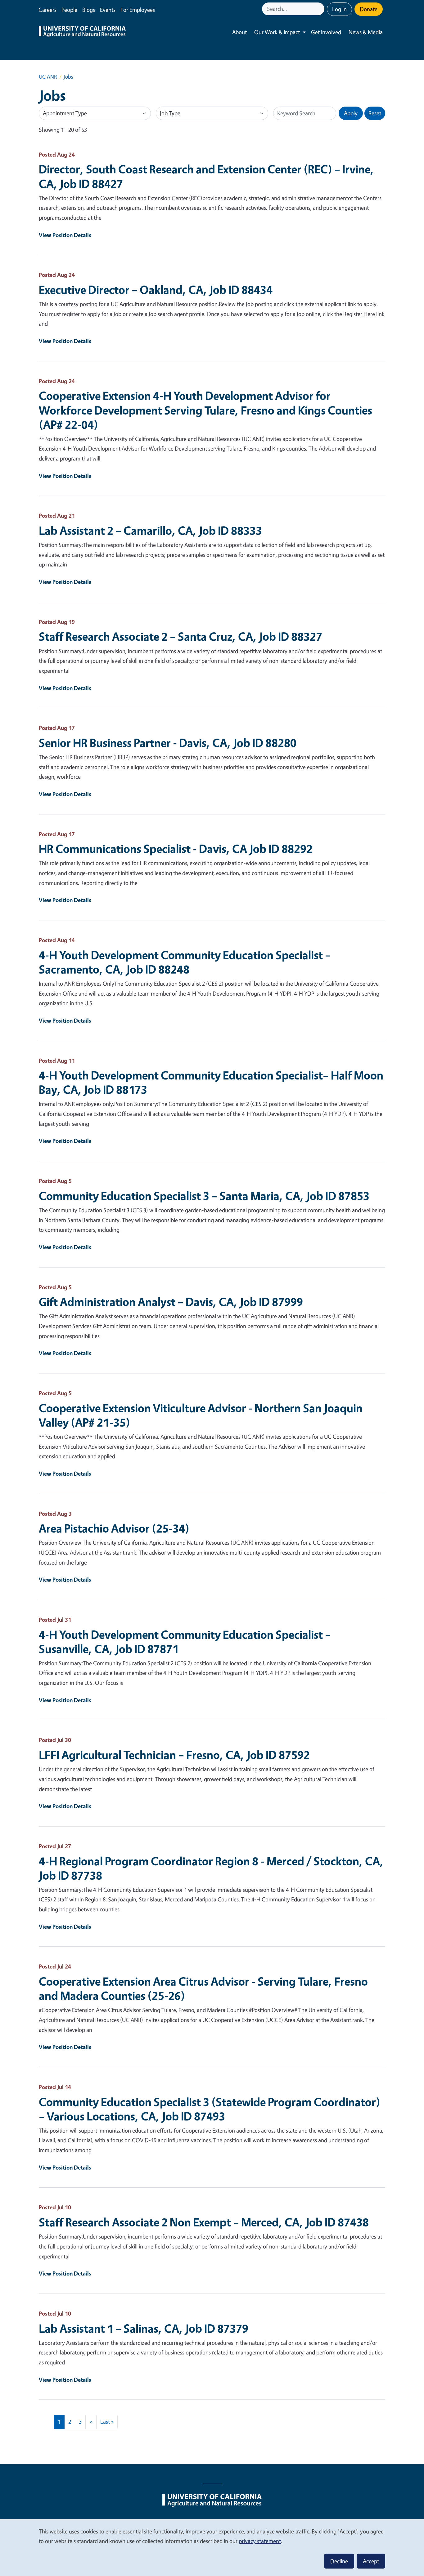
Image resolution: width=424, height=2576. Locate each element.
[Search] (320, 9)
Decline (339, 2561)
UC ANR (48, 77)
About (239, 32)
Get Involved (326, 32)
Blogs (89, 10)
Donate (369, 9)
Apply (351, 113)
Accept (371, 2561)
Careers (47, 10)
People (69, 10)
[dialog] (212, 2547)
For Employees (138, 10)
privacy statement (260, 2541)
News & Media (366, 32)
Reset (375, 113)
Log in (339, 9)
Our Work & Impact (277, 32)
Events (108, 10)
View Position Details (65, 235)
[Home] (82, 32)
